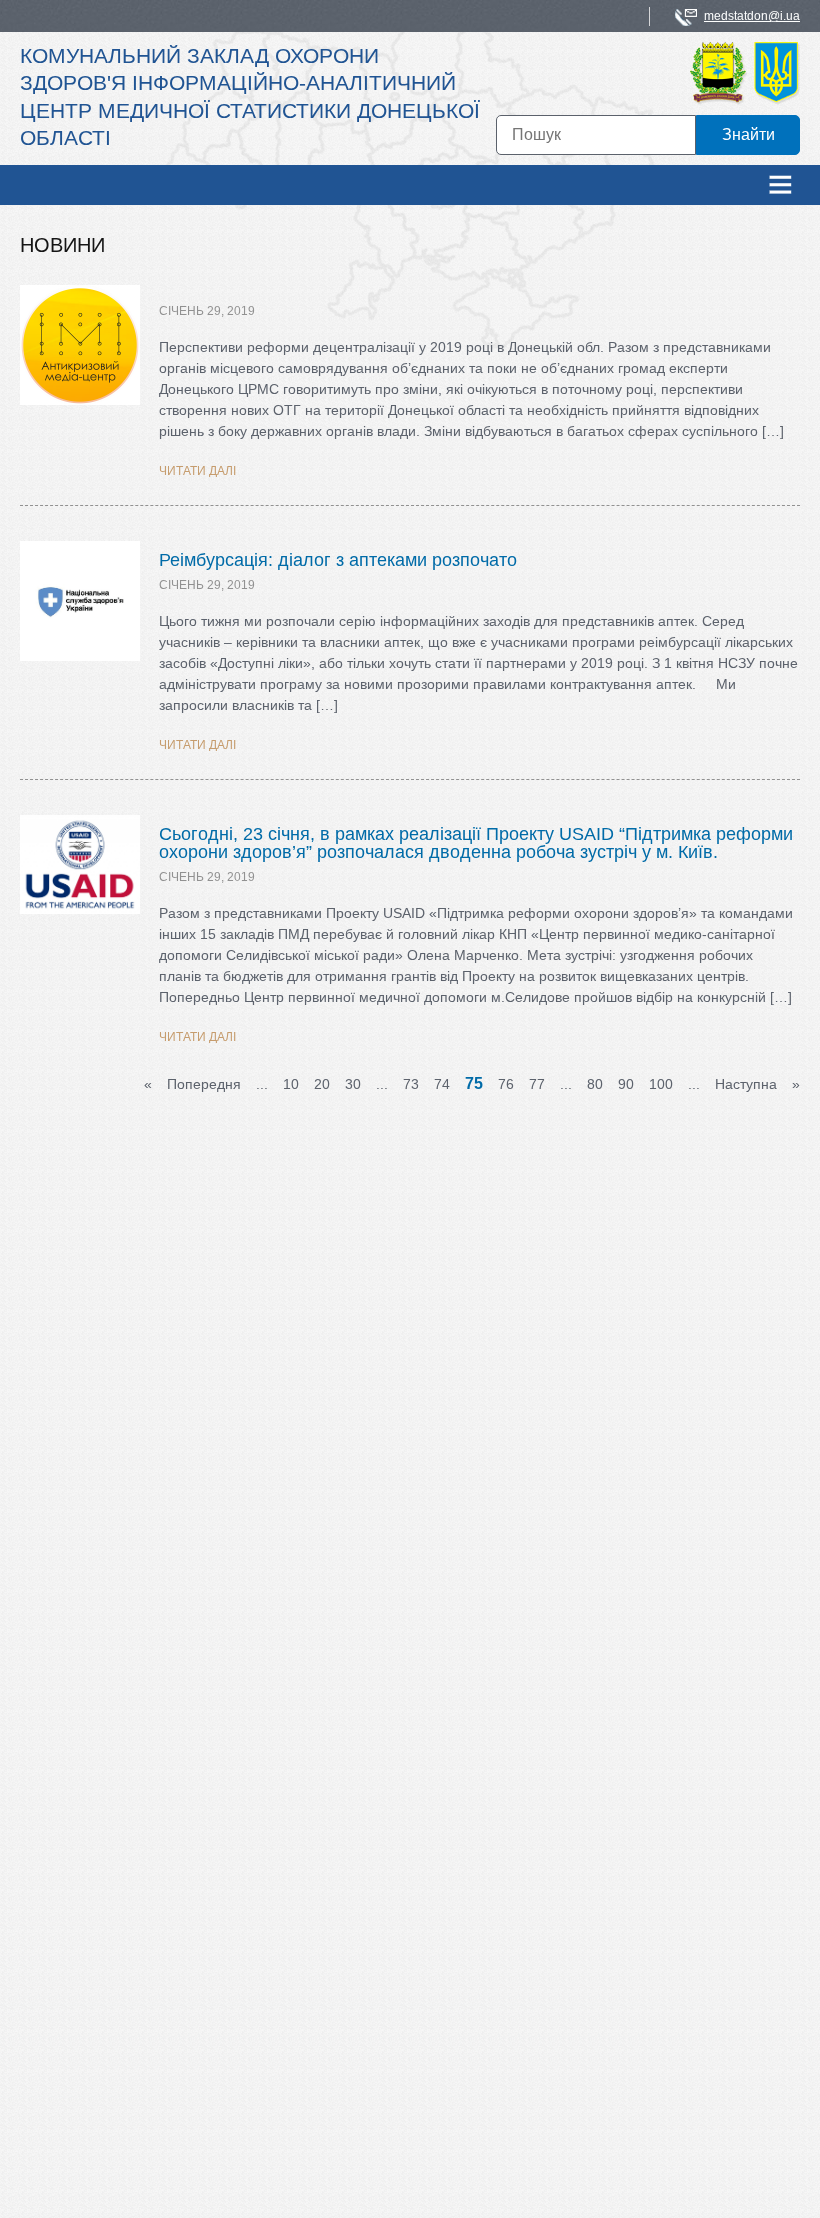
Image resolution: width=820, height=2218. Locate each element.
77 (537, 1084)
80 (595, 1084)
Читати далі (197, 471)
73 (411, 1084)
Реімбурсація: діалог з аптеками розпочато (338, 560)
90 (626, 1084)
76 (506, 1084)
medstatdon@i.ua (752, 16)
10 (291, 1084)
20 (322, 1084)
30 (353, 1084)
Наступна (746, 1084)
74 (442, 1084)
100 (661, 1084)
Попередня (204, 1084)
